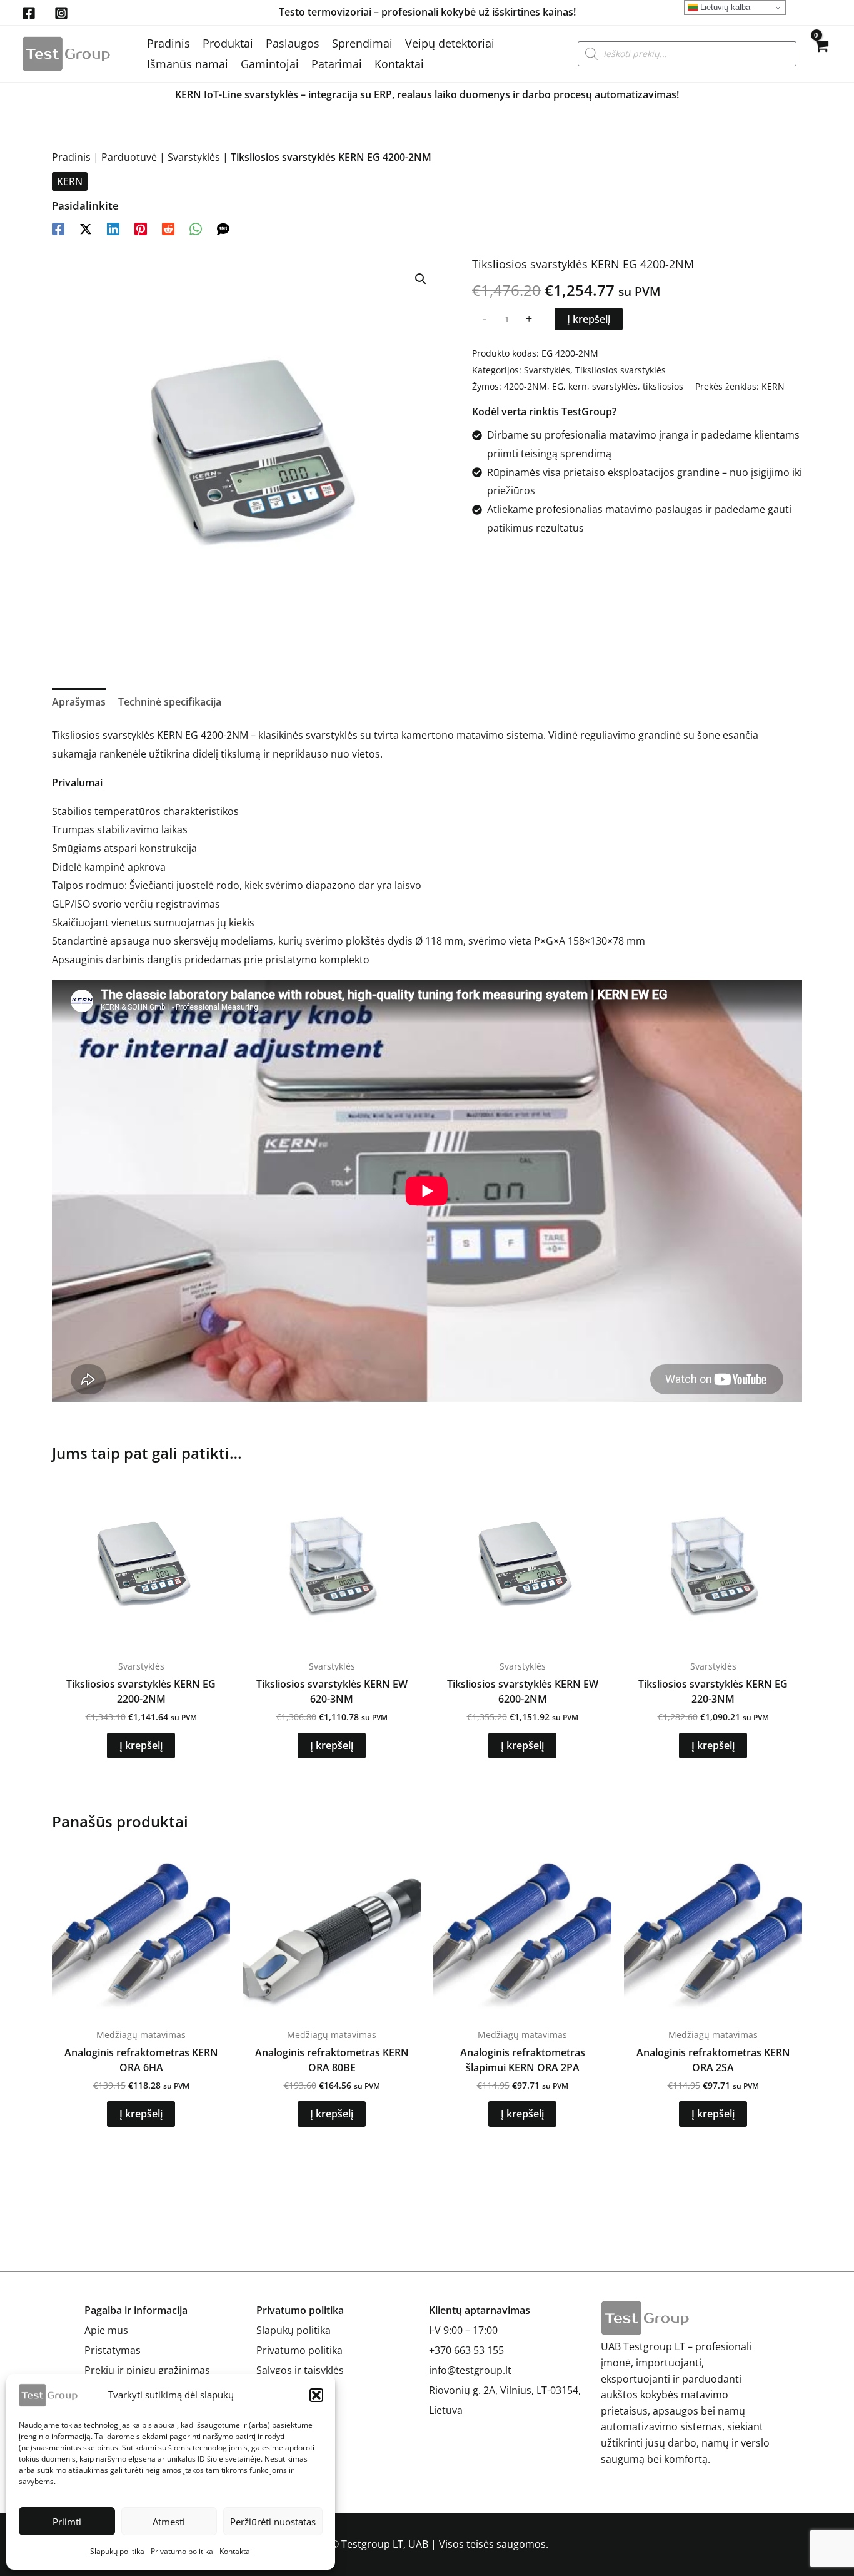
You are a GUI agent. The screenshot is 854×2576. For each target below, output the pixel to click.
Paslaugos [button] (293, 43)
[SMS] (223, 228)
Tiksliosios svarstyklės (620, 370)
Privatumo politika (182, 2551)
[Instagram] (61, 13)
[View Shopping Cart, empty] (821, 54)
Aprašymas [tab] (79, 702)
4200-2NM (525, 386)
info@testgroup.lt (470, 2370)
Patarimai (337, 64)
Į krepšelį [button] (141, 1745)
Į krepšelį (589, 319)
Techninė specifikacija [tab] (170, 702)
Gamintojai (270, 64)
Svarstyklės (194, 157)
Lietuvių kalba (724, 7)
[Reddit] (168, 228)
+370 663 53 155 (466, 2350)
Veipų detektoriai (450, 43)
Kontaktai (236, 2551)
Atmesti (169, 2522)
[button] (316, 2395)
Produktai (228, 43)
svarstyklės (615, 386)
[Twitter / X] (86, 228)
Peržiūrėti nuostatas (273, 2522)
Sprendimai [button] (362, 43)
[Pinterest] (141, 228)
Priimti (67, 2522)
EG (558, 386)
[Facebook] (29, 13)
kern (578, 386)
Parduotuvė (129, 157)
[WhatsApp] (196, 228)
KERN (70, 181)
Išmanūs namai (188, 64)
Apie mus (106, 2330)
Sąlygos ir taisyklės (300, 2370)
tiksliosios (663, 386)
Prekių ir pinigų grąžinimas (147, 2370)
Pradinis (168, 43)
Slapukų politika (117, 2551)
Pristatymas (113, 2350)
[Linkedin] (113, 228)
